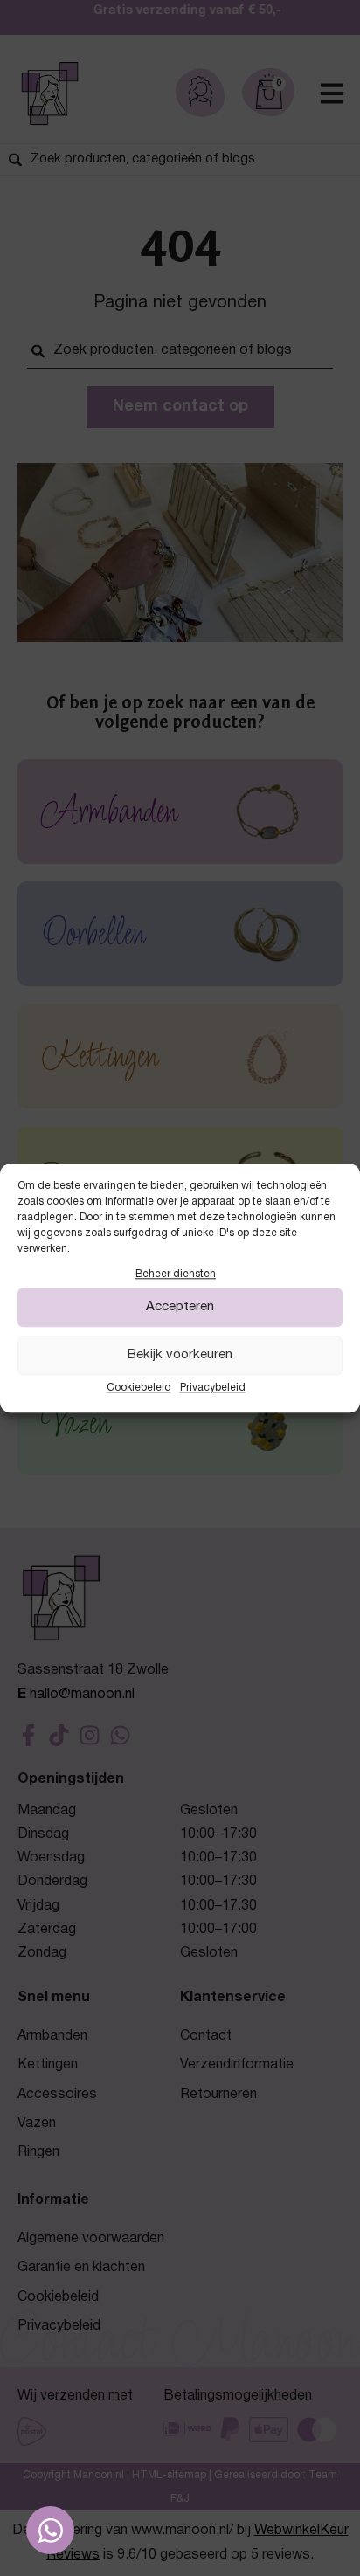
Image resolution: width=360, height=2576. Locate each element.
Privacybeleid (213, 1388)
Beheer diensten (176, 1274)
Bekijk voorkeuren (180, 1356)
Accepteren (180, 1308)
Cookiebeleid (139, 1388)
